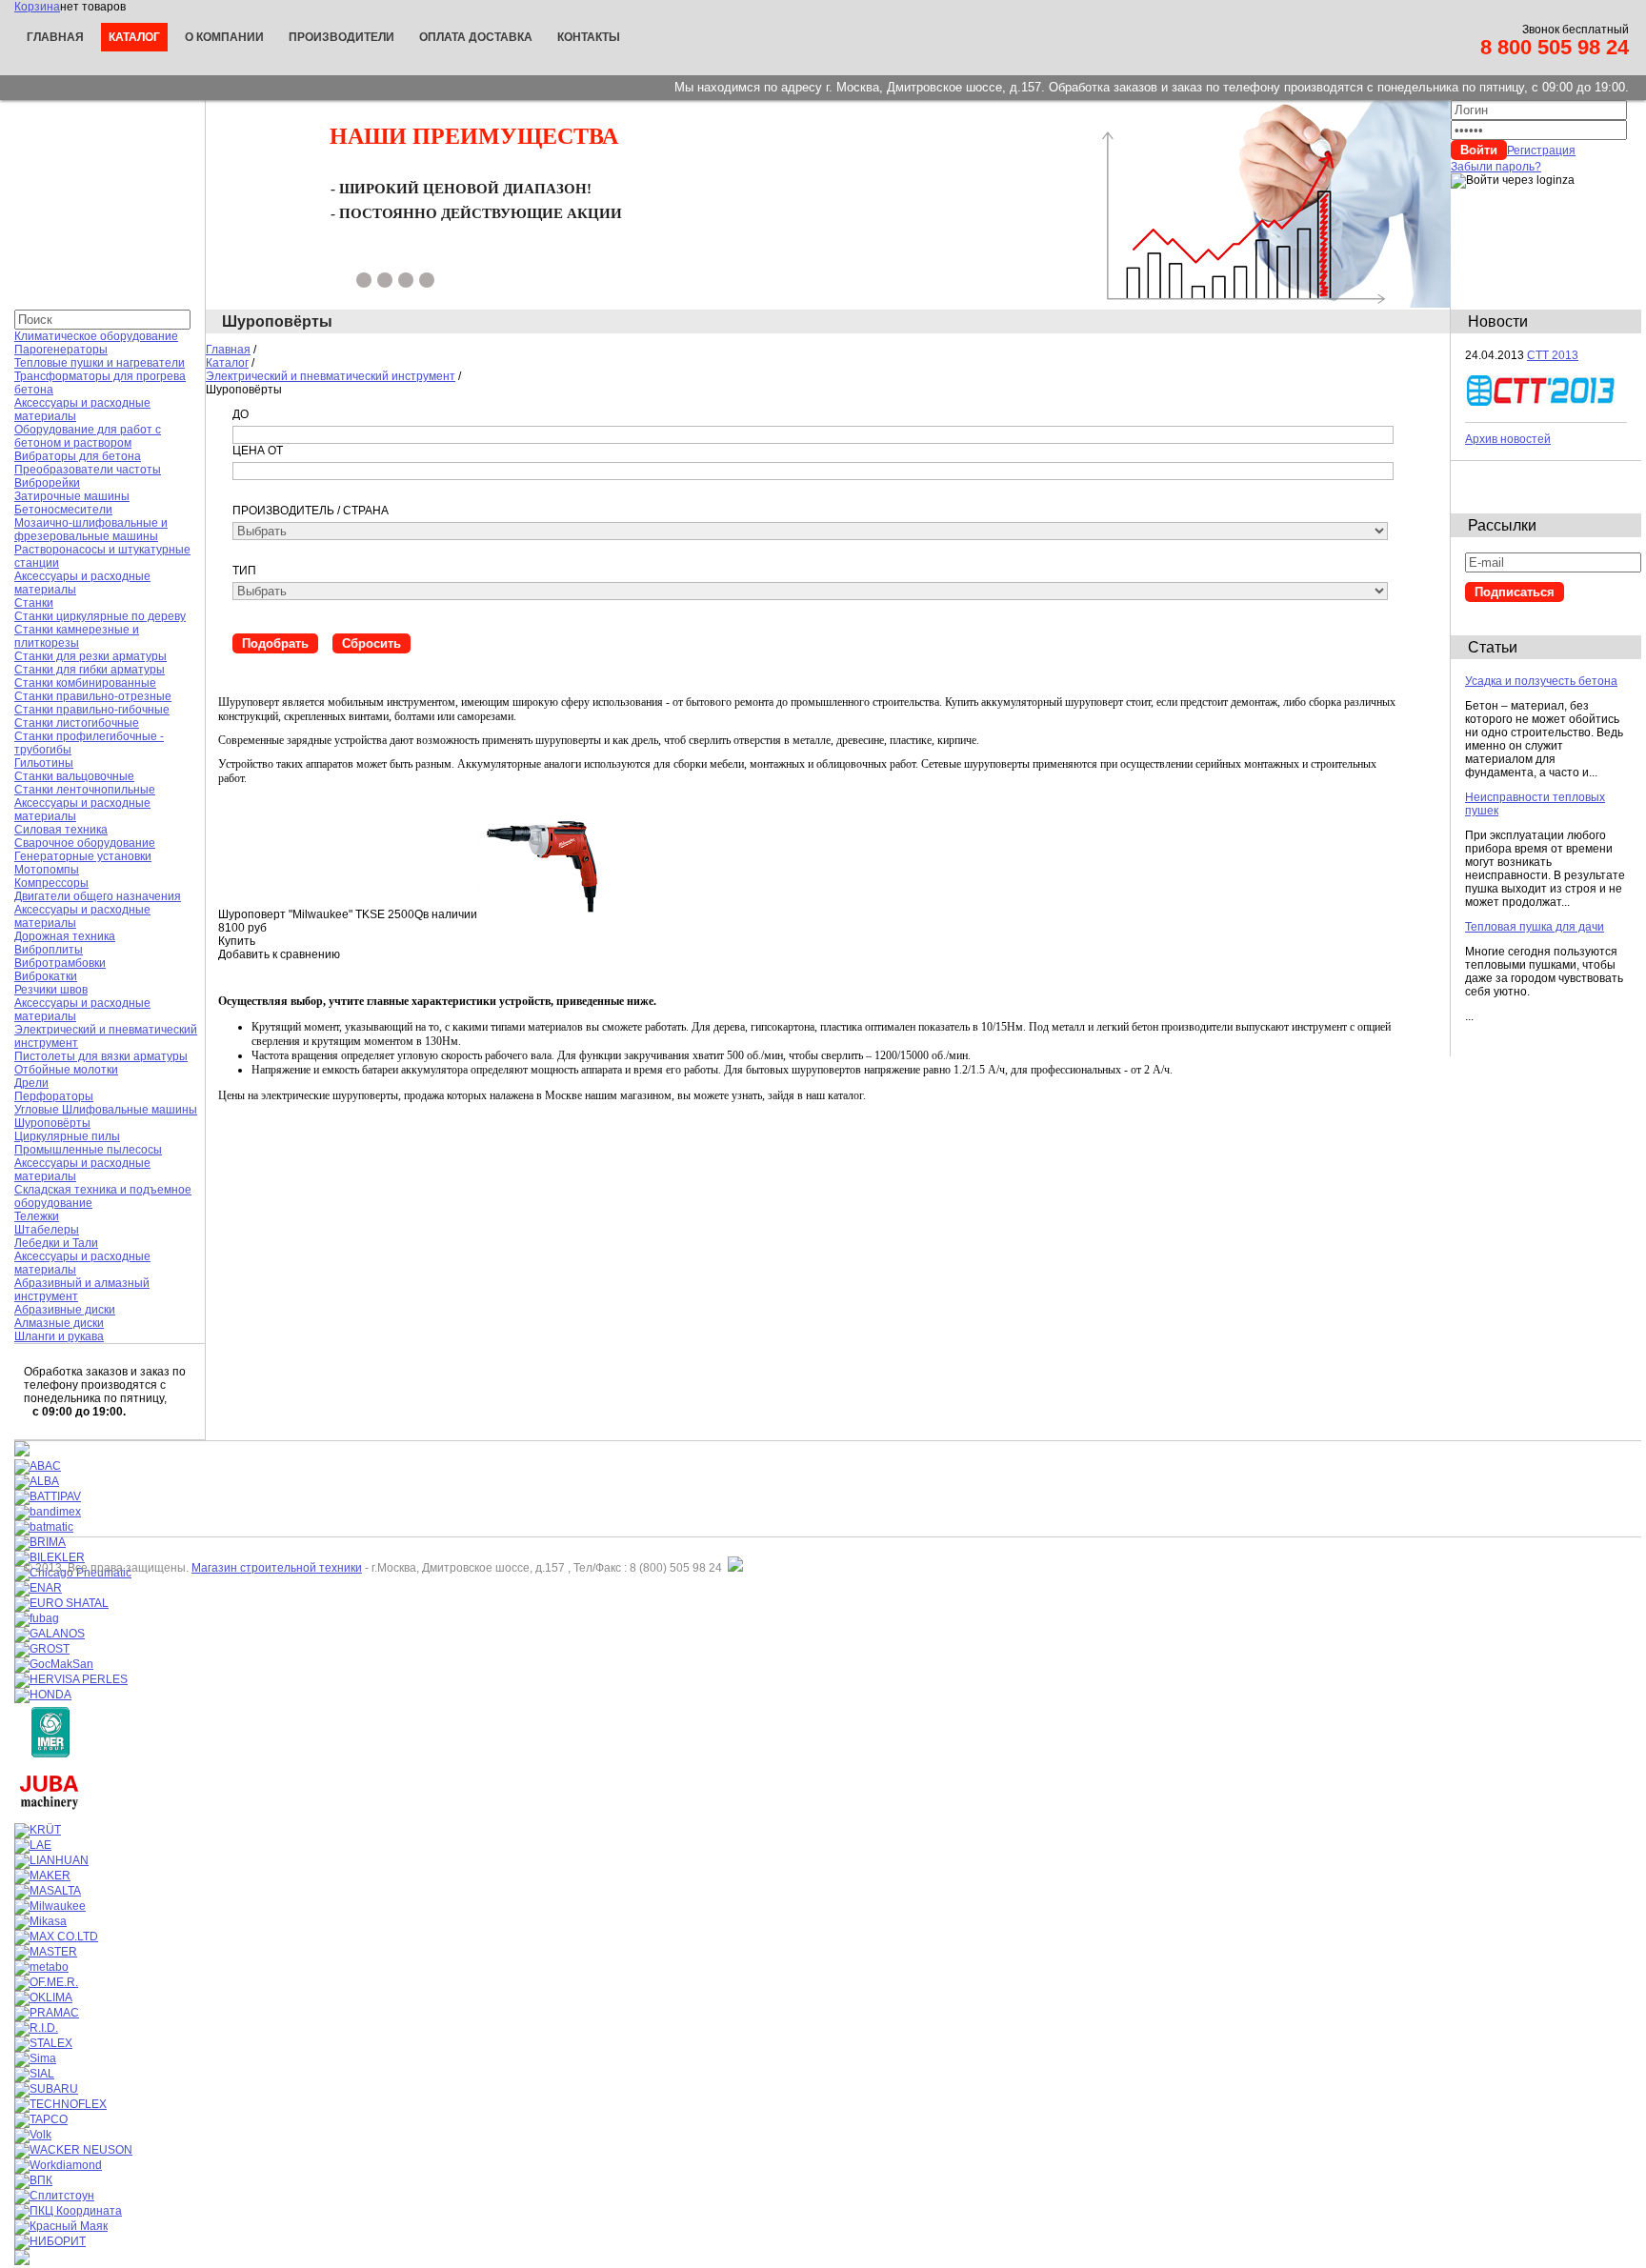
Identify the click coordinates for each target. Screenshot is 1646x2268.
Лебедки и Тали (56, 1243)
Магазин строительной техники (277, 1568)
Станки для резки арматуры (90, 656)
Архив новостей (1508, 439)
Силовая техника (61, 830)
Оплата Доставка (476, 37)
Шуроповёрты (52, 1123)
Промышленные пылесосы (88, 1150)
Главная (55, 37)
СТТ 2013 (1553, 355)
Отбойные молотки (66, 1070)
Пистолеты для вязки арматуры (101, 1056)
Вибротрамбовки (60, 963)
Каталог (134, 37)
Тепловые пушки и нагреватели (100, 363)
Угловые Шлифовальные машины (106, 1110)
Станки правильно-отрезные (93, 696)
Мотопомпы (47, 870)
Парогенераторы (61, 350)
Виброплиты (49, 950)
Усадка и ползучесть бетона (1541, 681)
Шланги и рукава (59, 1336)
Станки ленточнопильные (85, 790)
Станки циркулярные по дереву (100, 616)
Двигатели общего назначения (98, 896)
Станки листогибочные (77, 723)
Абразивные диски (65, 1310)
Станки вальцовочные (74, 776)
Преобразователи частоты (88, 470)
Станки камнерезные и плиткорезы (77, 636)
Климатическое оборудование (96, 336)
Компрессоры (51, 883)
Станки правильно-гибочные (92, 710)
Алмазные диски (59, 1323)
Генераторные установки (83, 856)
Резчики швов (51, 990)
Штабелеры (47, 1230)
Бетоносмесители (63, 510)
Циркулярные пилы (67, 1136)
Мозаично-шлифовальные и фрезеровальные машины (91, 530)
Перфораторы (54, 1096)
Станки (34, 603)
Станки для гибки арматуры (90, 670)
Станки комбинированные (85, 683)
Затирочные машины (72, 496)
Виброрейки (47, 483)
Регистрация (1541, 151)
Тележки (37, 1216)
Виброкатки (46, 976)
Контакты (589, 37)
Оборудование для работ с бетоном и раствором (88, 436)
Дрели (31, 1083)
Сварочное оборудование (85, 843)
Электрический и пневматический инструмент (331, 376)
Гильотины (44, 763)
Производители (341, 37)
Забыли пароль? (1496, 167)
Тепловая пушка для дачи (1535, 927)
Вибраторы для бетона (78, 456)
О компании (224, 37)
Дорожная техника (65, 936)
